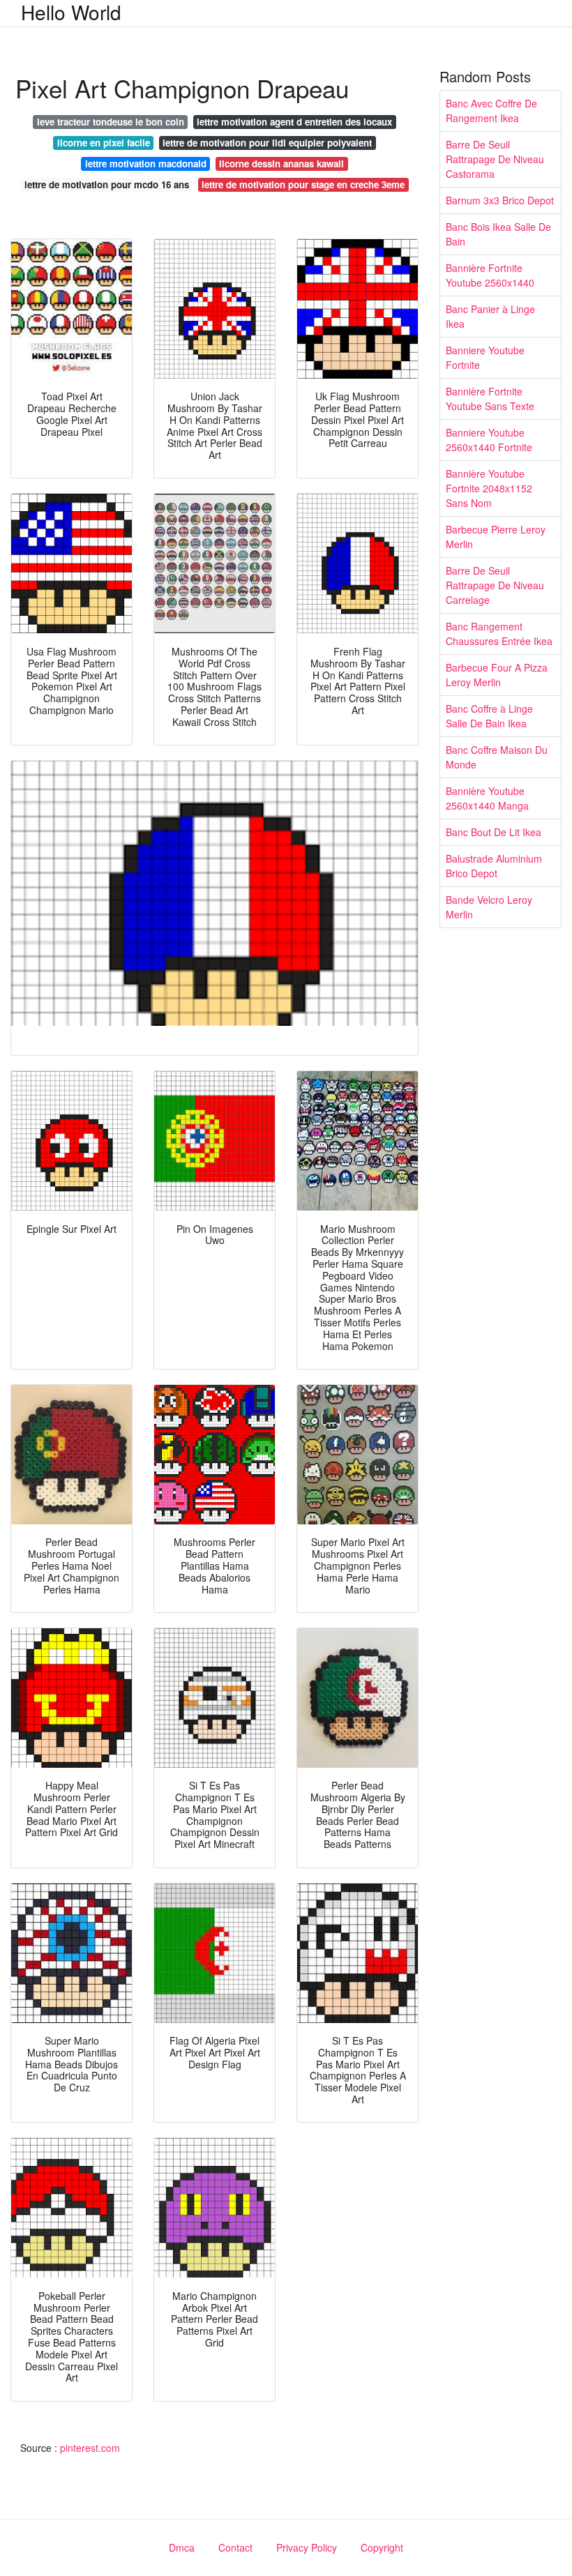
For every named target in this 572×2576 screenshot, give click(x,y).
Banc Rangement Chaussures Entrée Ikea (499, 634)
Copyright (382, 2547)
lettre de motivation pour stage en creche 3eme (303, 184)
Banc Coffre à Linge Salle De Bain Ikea (489, 716)
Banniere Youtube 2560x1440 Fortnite (489, 440)
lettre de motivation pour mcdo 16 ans (107, 184)
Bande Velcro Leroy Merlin (489, 907)
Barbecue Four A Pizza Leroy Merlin (497, 675)
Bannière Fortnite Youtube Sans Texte (490, 399)
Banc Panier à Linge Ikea (490, 316)
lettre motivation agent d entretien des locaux (294, 122)
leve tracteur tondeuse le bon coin (111, 122)
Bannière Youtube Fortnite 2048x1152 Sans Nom (489, 488)
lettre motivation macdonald (146, 164)
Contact (235, 2547)
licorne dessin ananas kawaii (281, 164)
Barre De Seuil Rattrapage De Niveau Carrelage (495, 585)
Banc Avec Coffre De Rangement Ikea (491, 111)
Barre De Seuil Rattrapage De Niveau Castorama (495, 159)
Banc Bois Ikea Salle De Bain (498, 234)
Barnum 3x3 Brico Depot (500, 200)
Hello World (71, 12)
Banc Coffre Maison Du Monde (497, 757)
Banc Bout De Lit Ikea (494, 832)
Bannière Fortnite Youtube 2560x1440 (490, 275)
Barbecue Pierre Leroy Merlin (496, 537)
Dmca (182, 2547)
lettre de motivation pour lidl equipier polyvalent (267, 143)
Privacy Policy (307, 2547)
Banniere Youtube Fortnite (485, 357)
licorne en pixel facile (104, 143)
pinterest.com (90, 2448)
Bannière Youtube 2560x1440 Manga (487, 798)
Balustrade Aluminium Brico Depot (494, 866)
